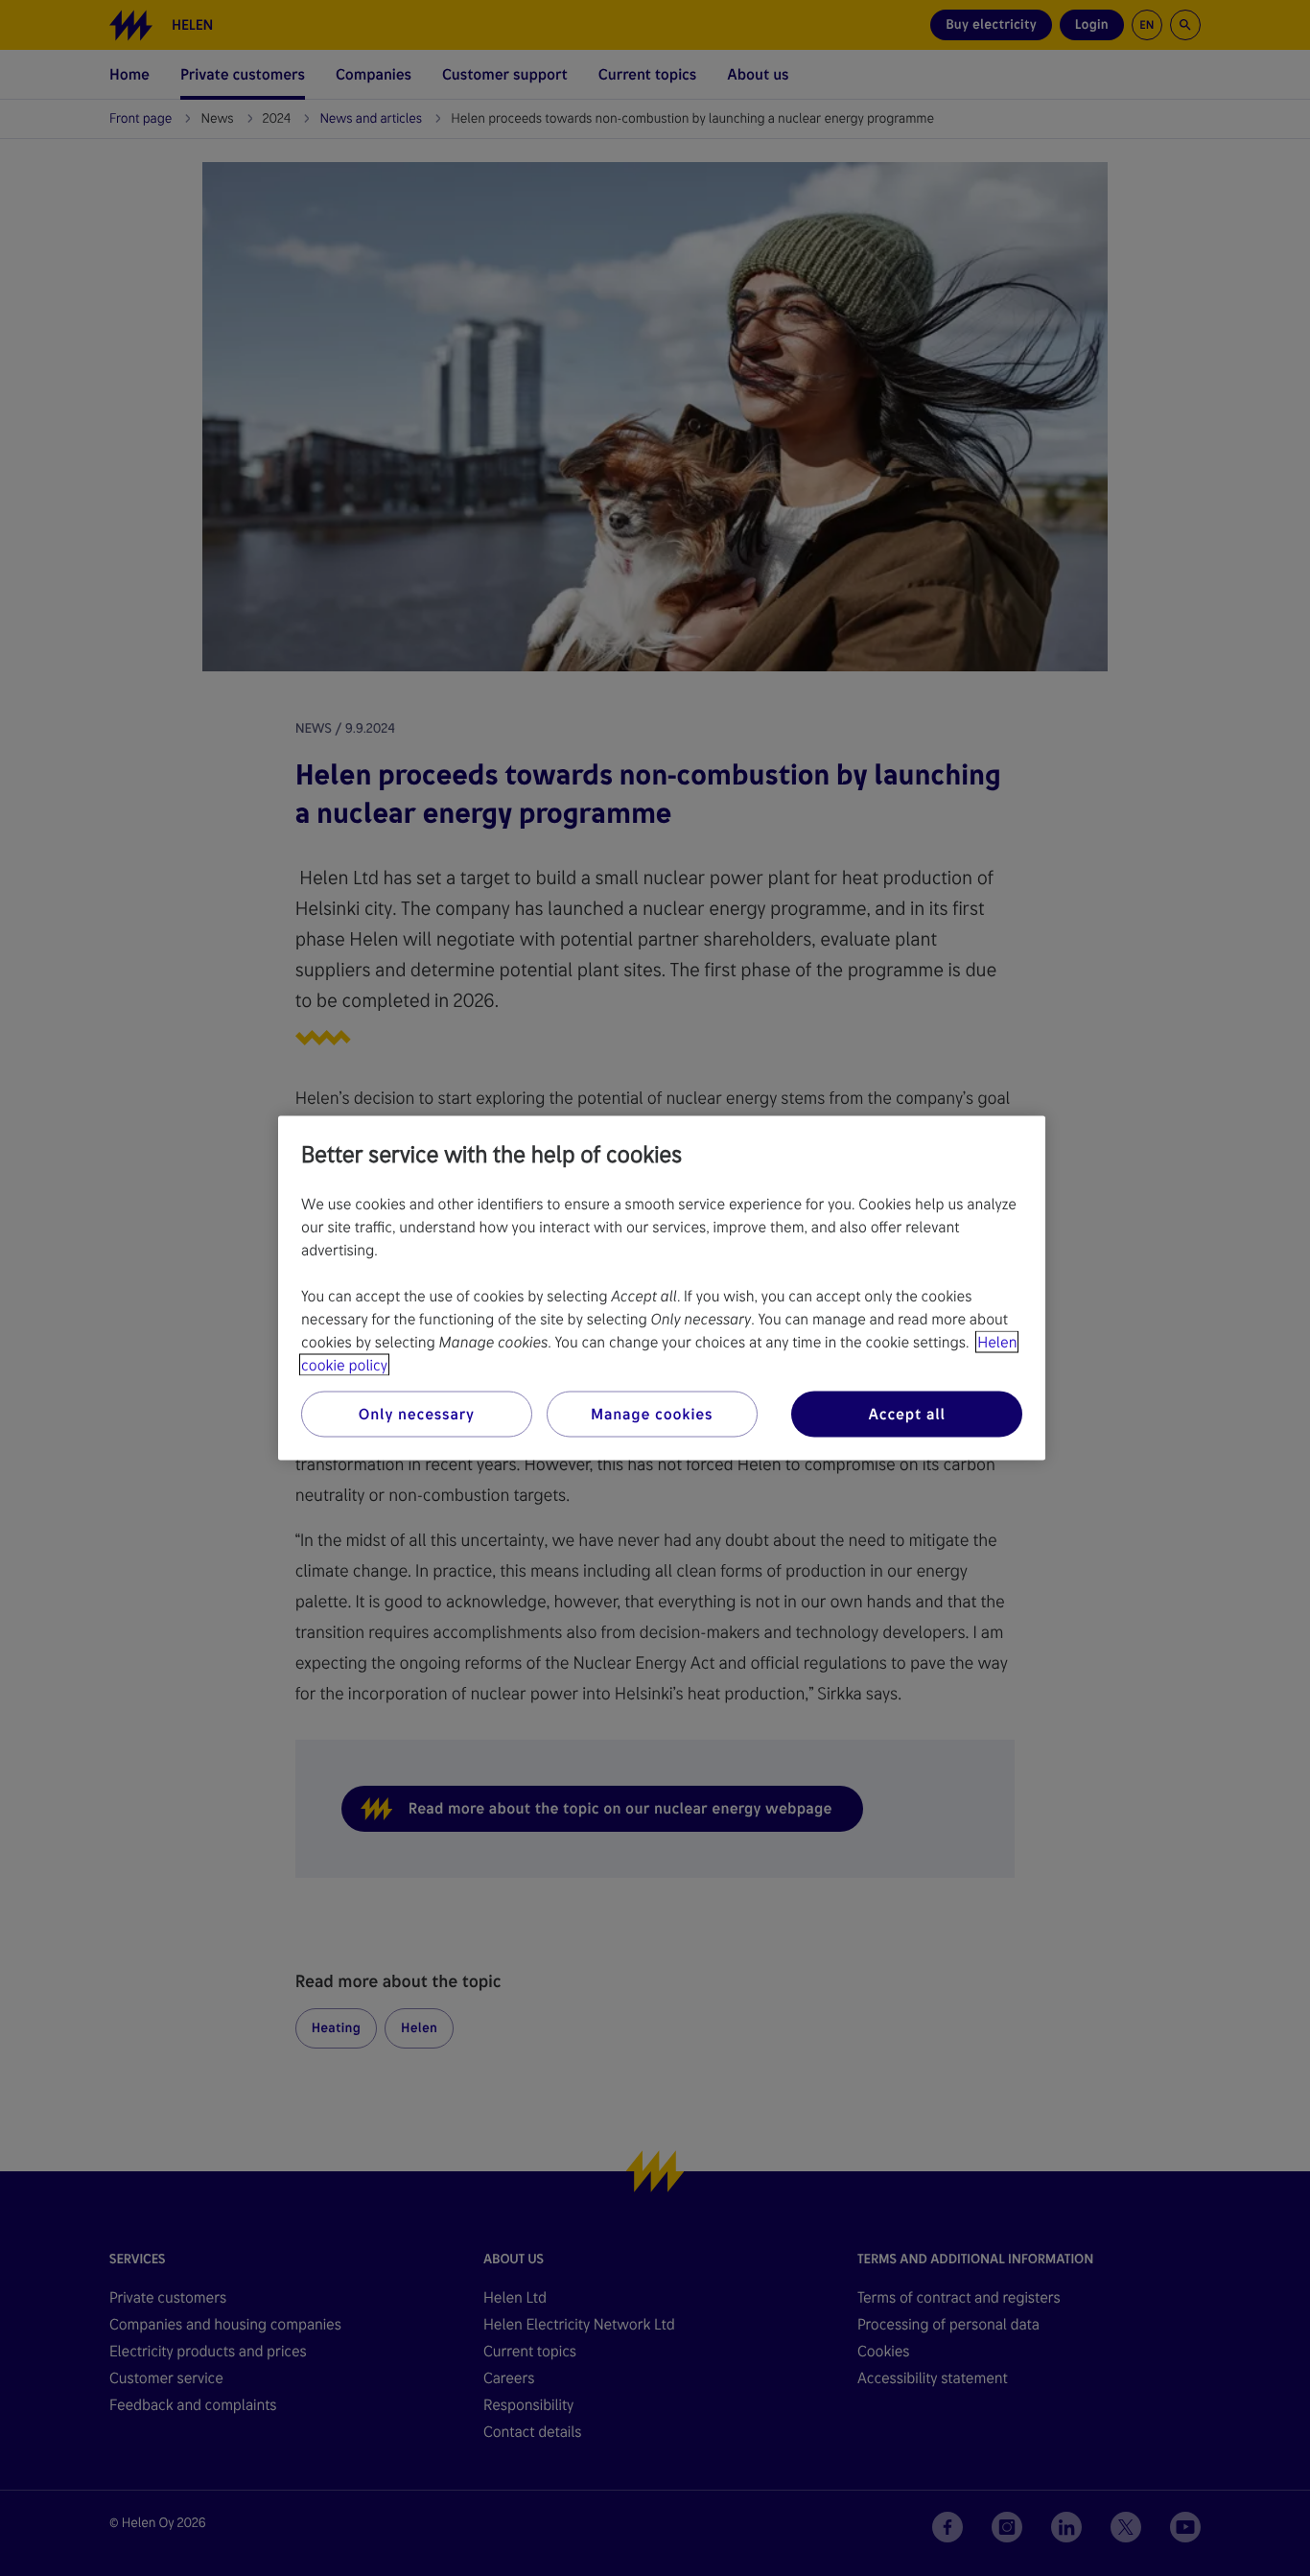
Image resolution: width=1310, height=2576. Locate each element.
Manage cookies (652, 1414)
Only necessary (417, 1414)
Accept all (906, 1414)
